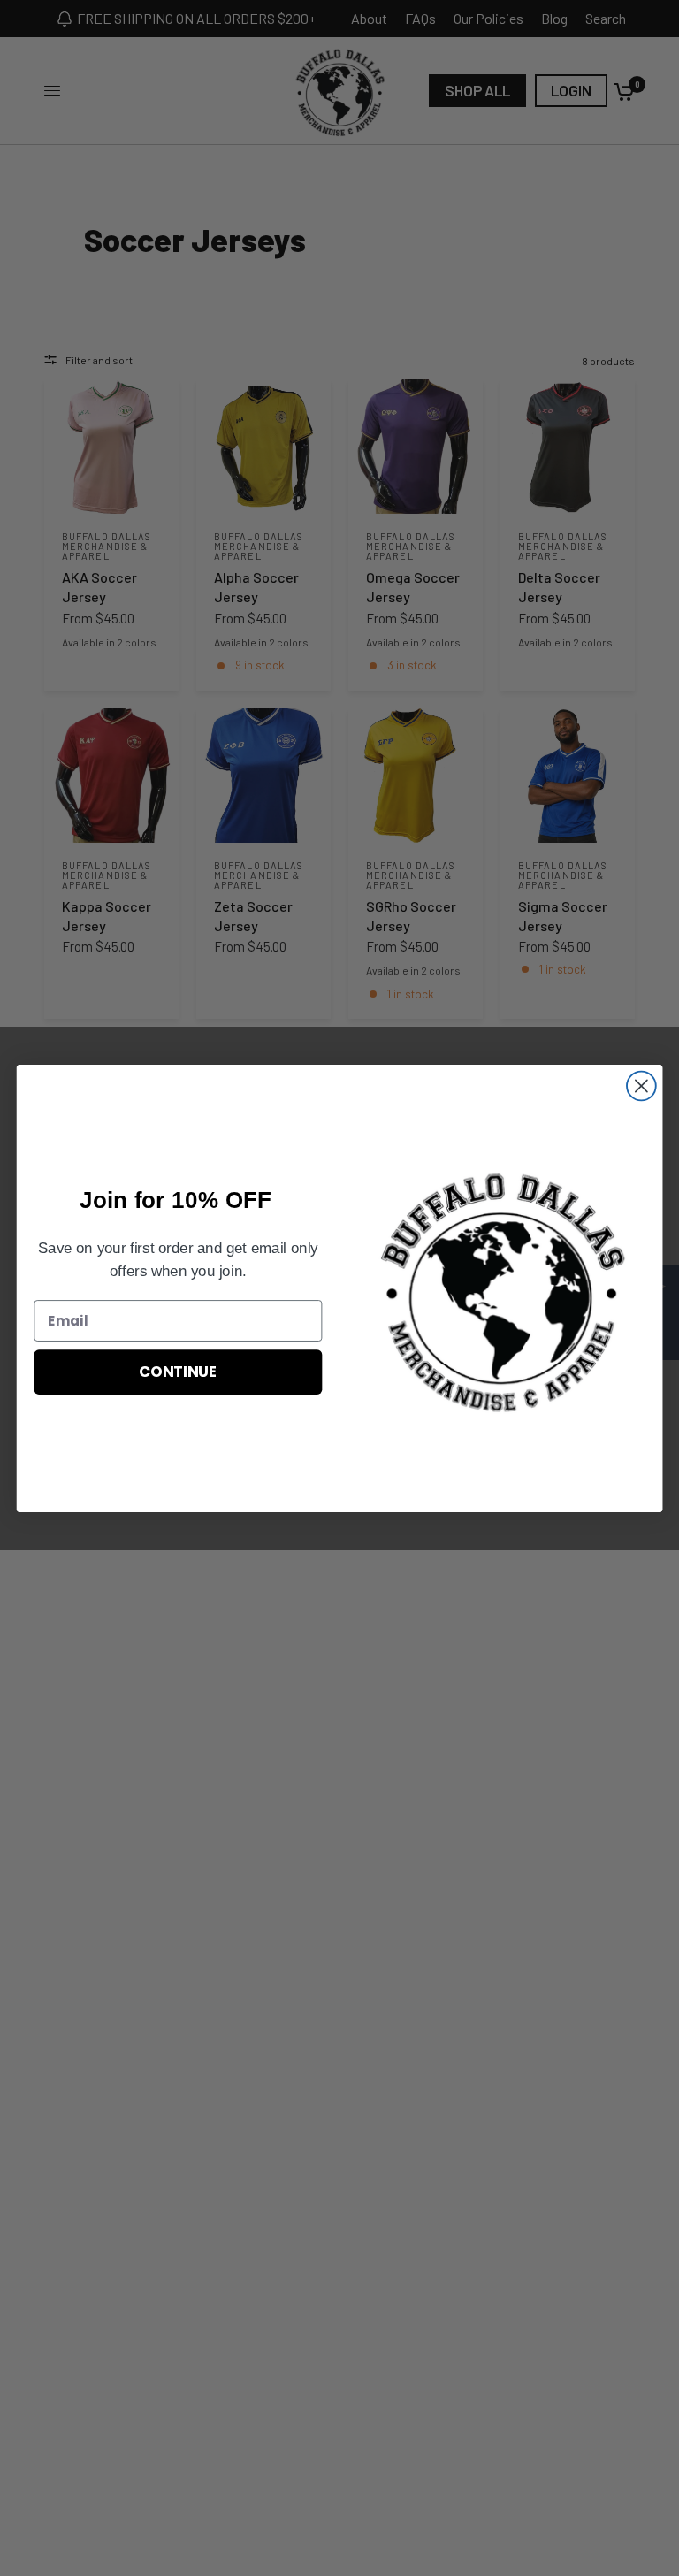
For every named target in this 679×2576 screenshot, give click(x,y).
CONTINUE (178, 1371)
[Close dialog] (641, 1085)
